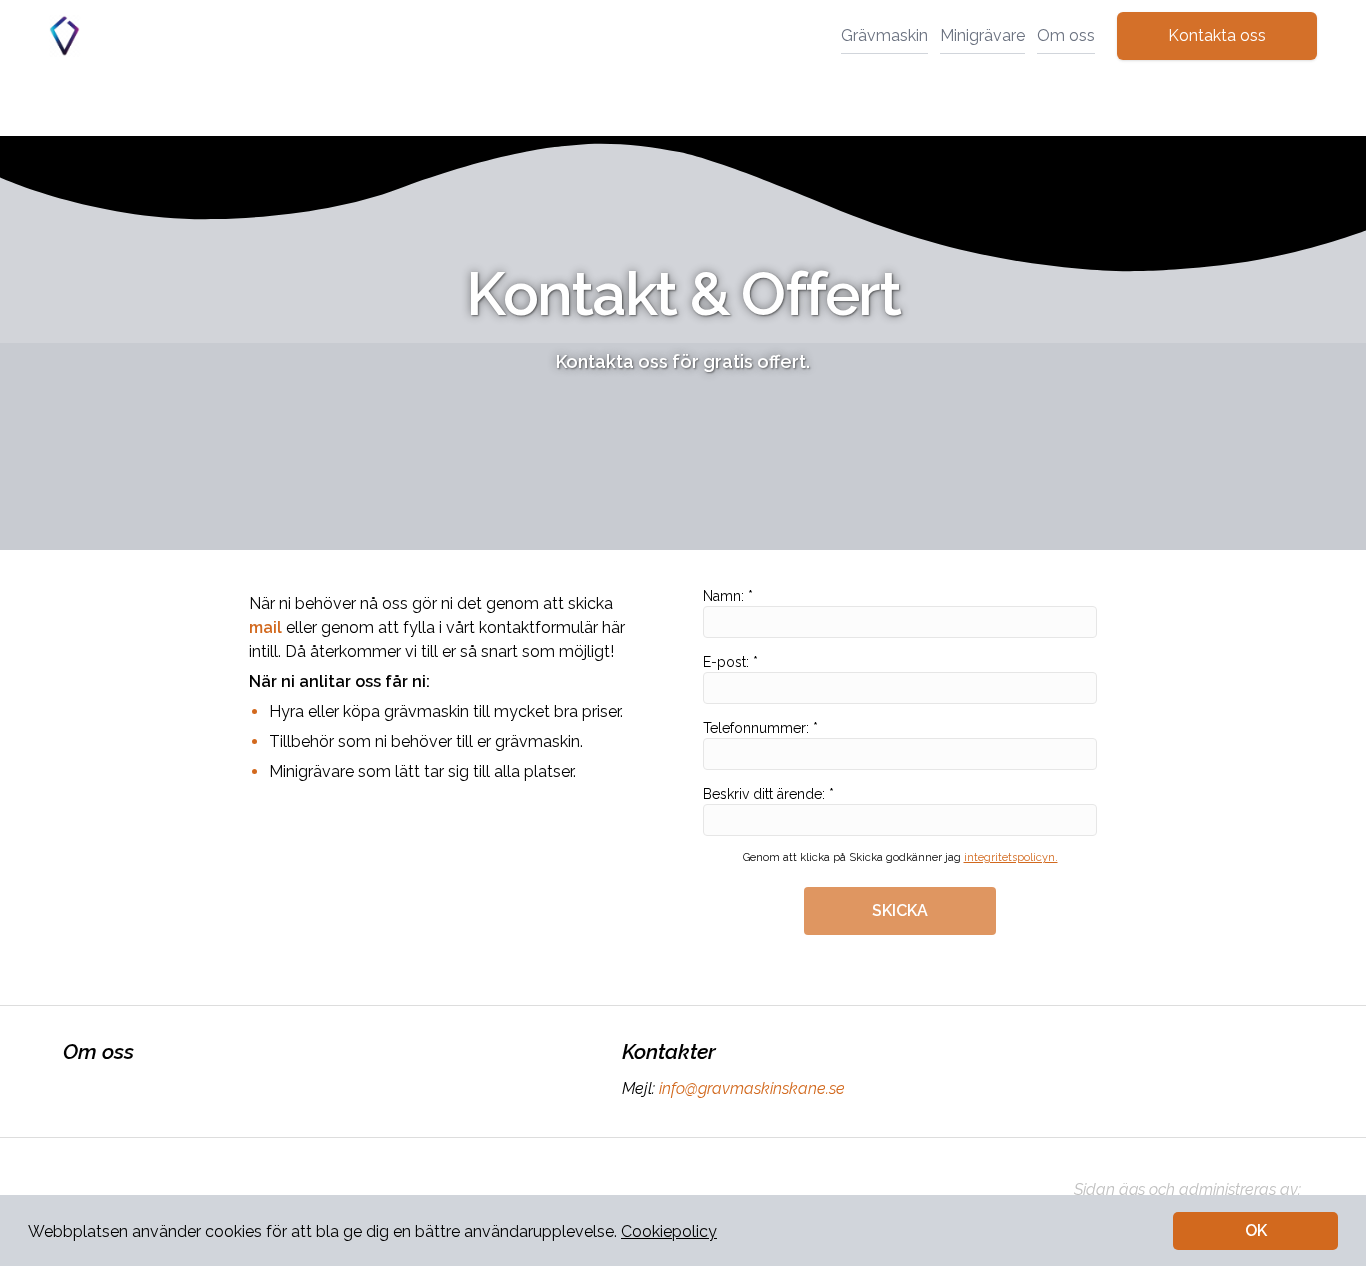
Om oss (1066, 35)
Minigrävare (982, 35)
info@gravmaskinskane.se (752, 1088)
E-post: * (730, 662)
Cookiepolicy (669, 1231)
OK (1256, 1230)
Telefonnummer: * (760, 728)
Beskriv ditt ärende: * (768, 794)
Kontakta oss (1217, 35)
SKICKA (900, 910)
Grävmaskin (884, 35)
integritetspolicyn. (1011, 857)
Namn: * (728, 596)
